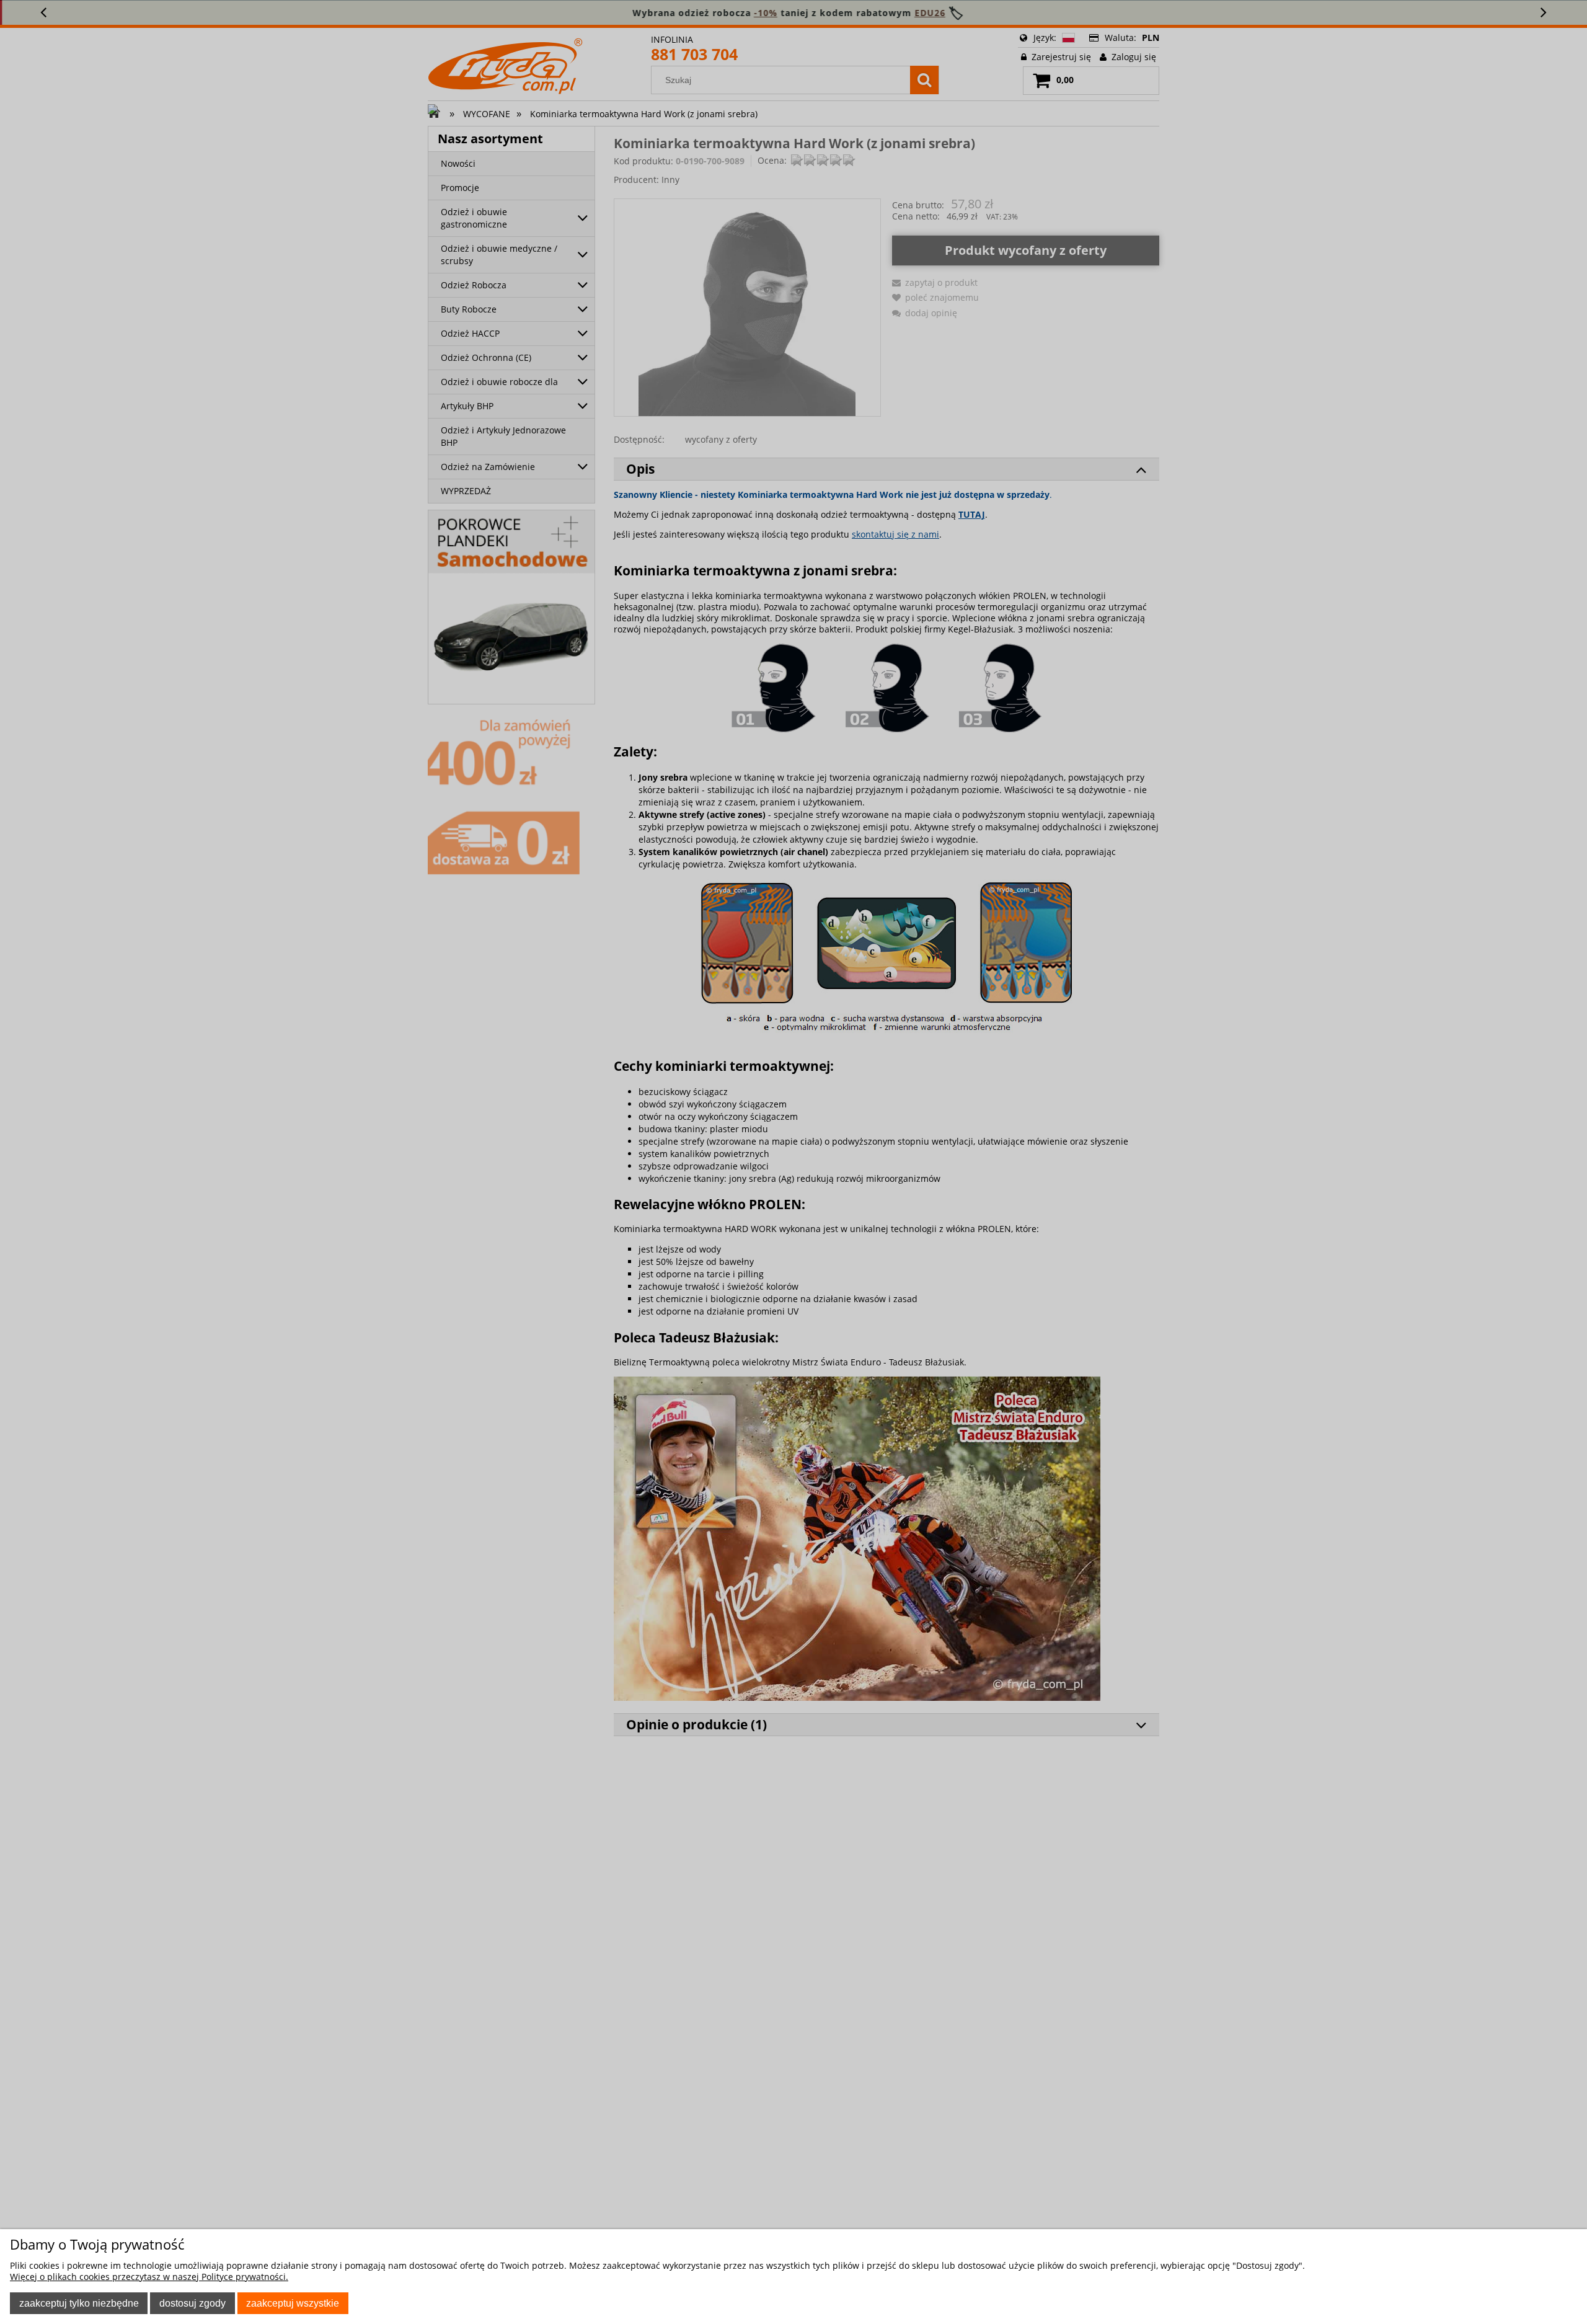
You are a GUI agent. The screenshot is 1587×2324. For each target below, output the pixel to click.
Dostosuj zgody (192, 2303)
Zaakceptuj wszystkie (293, 2303)
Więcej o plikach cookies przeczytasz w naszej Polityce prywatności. (149, 2277)
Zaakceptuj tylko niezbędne (79, 2303)
